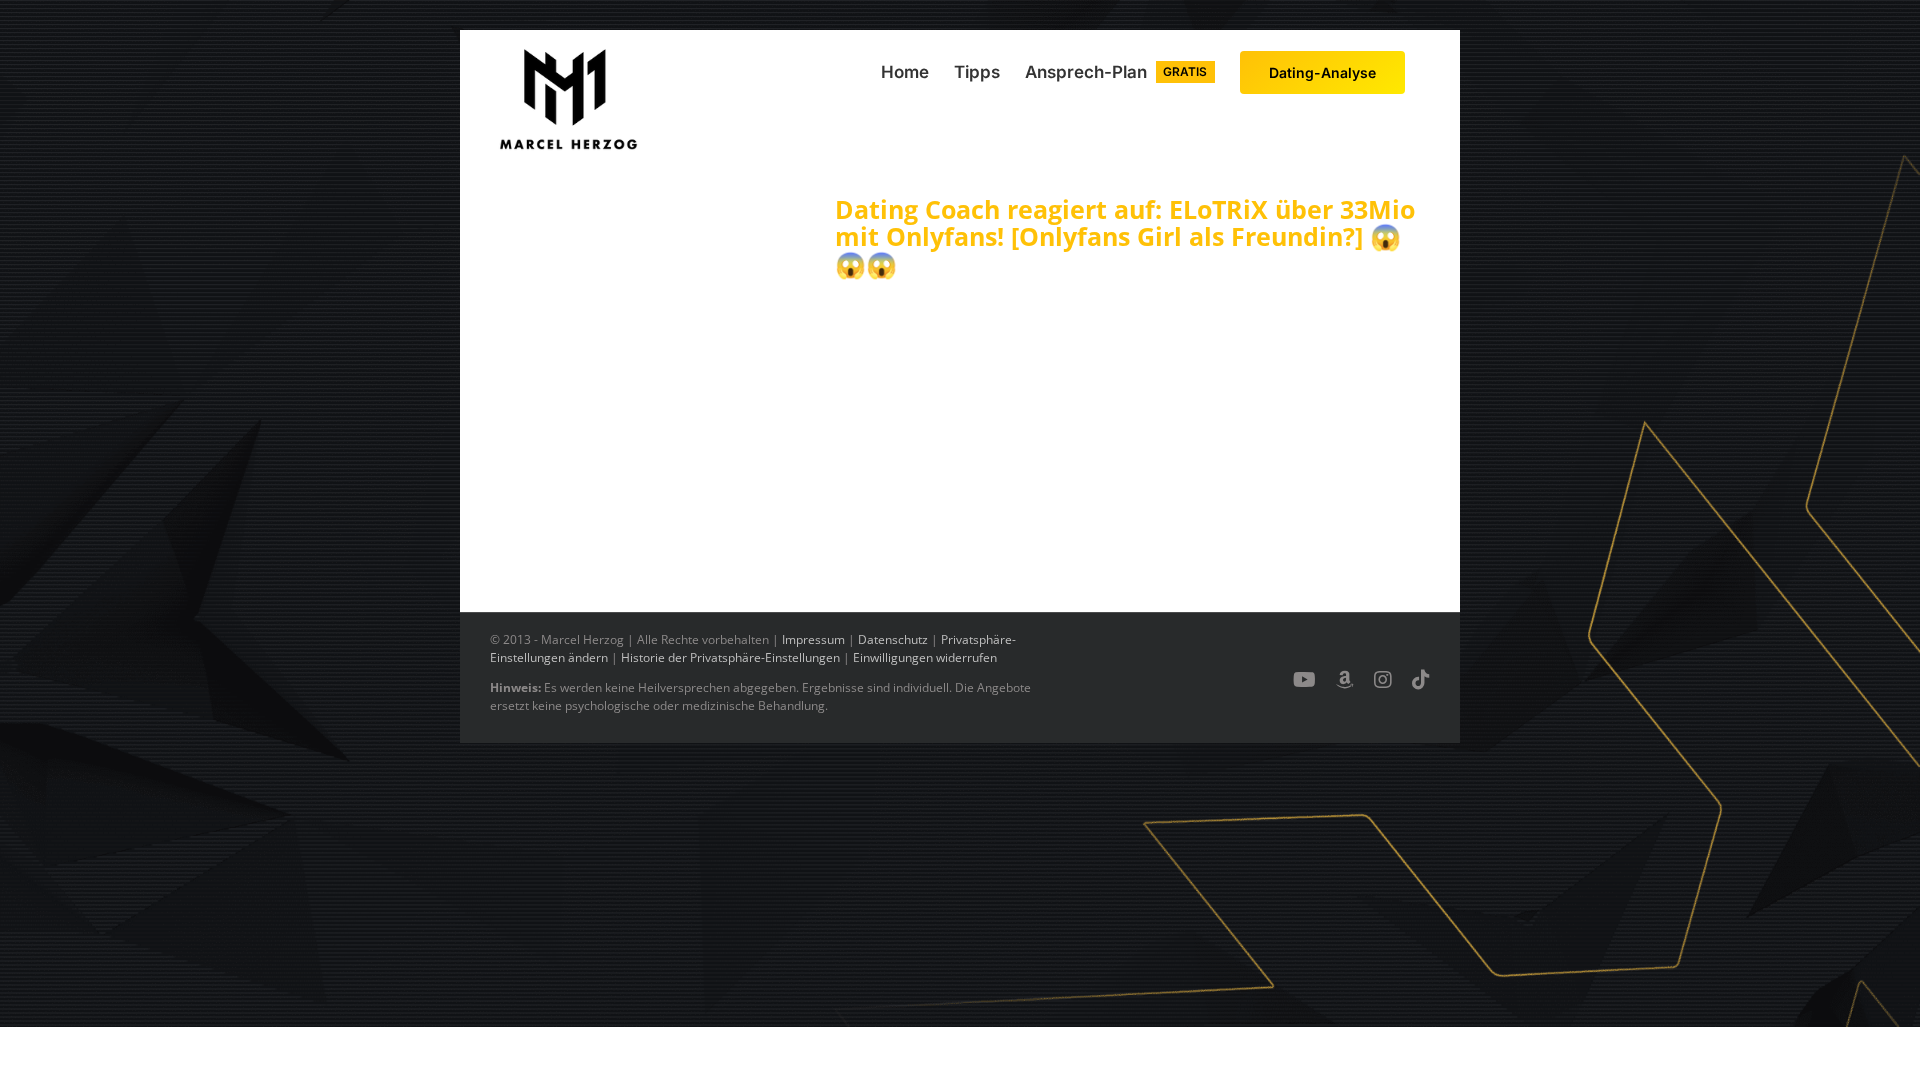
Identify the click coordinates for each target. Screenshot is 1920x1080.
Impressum (813, 639)
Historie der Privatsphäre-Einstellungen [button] (730, 657)
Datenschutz (893, 639)
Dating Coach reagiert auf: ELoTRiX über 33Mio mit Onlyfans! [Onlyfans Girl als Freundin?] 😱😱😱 (1125, 236)
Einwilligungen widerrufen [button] (925, 657)
